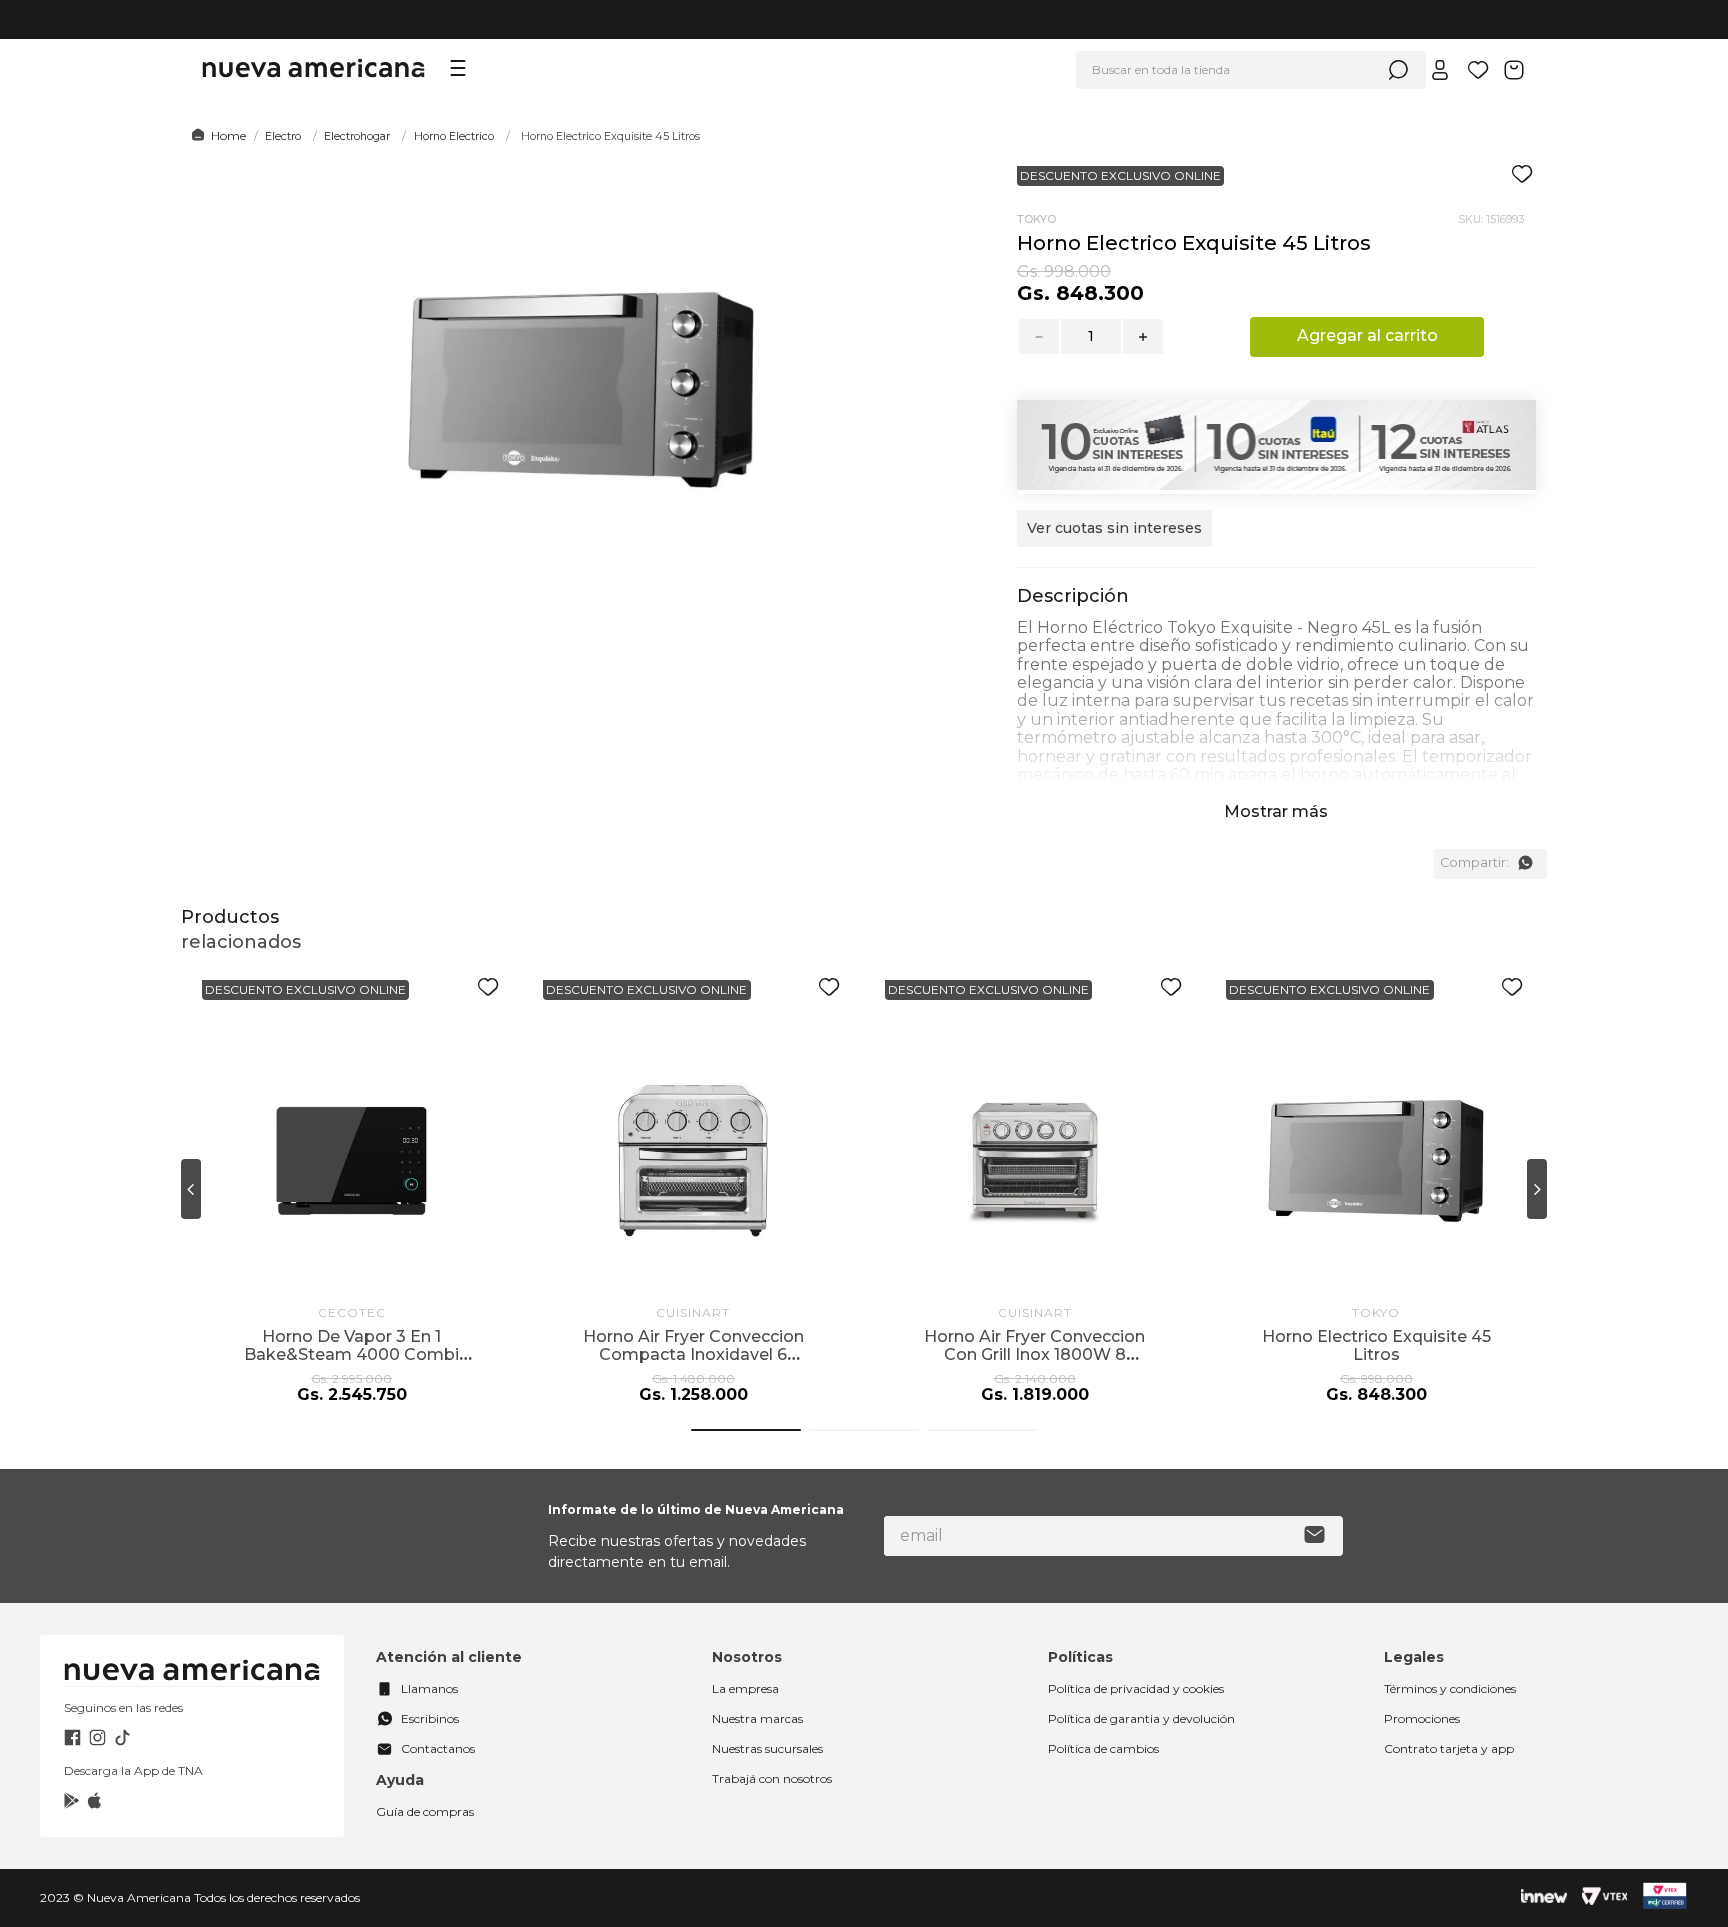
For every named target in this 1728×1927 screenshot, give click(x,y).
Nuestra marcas (757, 1718)
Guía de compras (425, 1811)
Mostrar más (1276, 811)
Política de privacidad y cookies (1136, 1688)
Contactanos (438, 1748)
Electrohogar (357, 136)
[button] (1114, 538)
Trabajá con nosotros (772, 1778)
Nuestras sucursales (767, 1748)
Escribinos (430, 1718)
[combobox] (1251, 70)
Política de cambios (1103, 1748)
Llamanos (429, 1688)
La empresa (745, 1688)
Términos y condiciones (1450, 1688)
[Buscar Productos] (1398, 70)
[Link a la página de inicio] (215, 136)
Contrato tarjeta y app (1449, 1748)
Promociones (1422, 1718)
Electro (283, 136)
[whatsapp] (1525, 863)
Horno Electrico (454, 136)
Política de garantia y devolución (1141, 1718)
